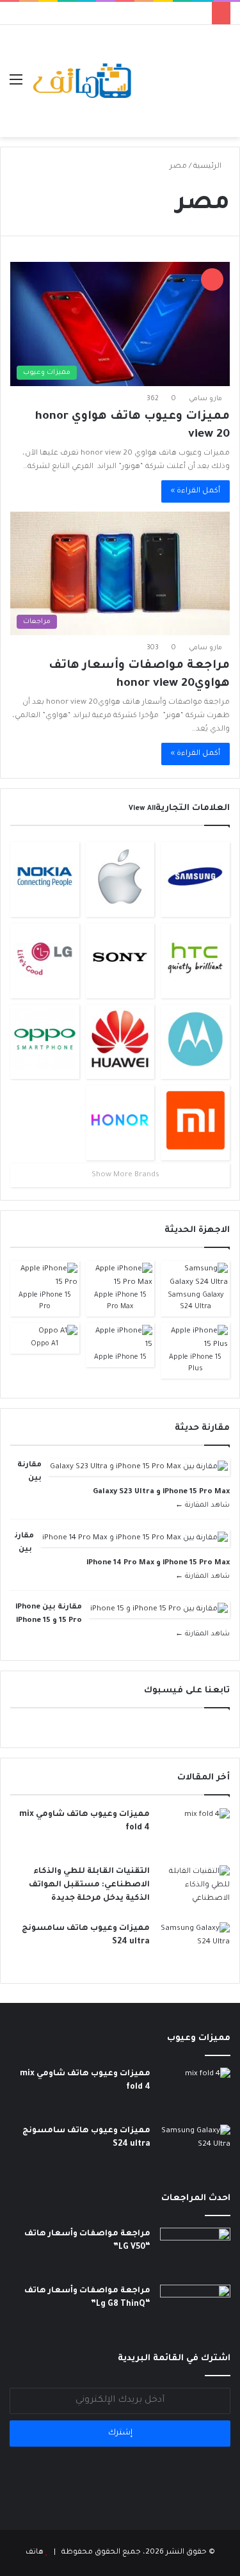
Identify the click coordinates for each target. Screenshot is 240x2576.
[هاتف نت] (83, 81)
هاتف (35, 2553)
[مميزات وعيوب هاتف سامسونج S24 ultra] (195, 1946)
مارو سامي (205, 399)
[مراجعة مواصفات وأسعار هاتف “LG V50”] (195, 2252)
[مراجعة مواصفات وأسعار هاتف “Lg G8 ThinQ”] (195, 2309)
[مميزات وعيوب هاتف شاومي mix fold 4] (195, 1832)
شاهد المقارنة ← (203, 1505)
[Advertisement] (182, 71)
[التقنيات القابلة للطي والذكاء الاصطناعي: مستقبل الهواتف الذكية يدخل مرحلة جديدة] (195, 1889)
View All (142, 809)
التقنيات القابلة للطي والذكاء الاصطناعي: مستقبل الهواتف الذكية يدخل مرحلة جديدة (89, 1885)
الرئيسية (208, 167)
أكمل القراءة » (196, 491)
